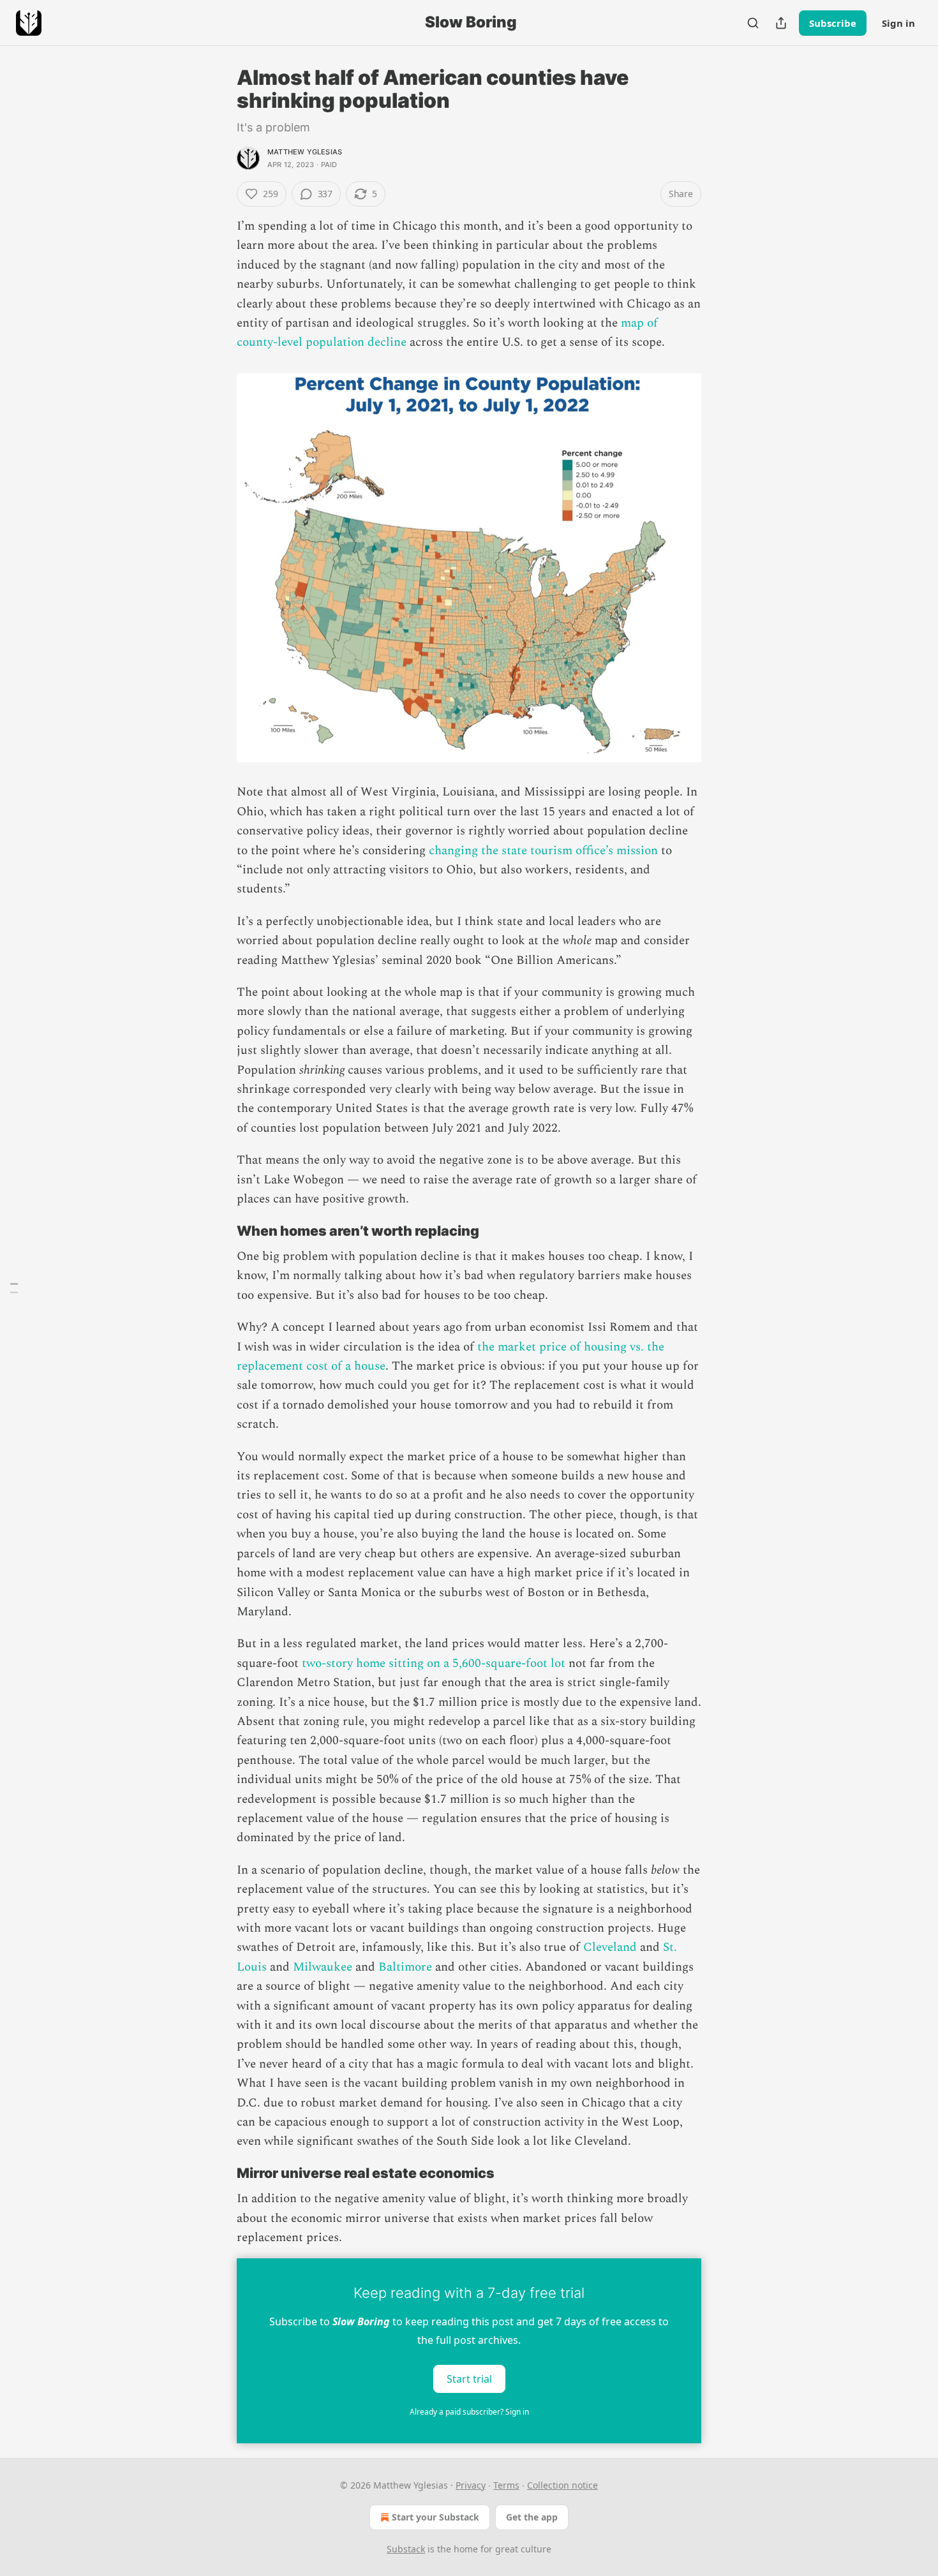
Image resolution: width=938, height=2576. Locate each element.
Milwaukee (323, 1967)
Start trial (469, 2378)
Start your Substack (435, 2517)
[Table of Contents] (14, 1288)
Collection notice (562, 2485)
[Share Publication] (781, 23)
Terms (506, 2485)
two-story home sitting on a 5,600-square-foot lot (434, 1663)
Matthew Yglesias (305, 152)
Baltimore (405, 1967)
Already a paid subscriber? (469, 2412)
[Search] (753, 23)
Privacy (471, 2485)
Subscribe (833, 23)
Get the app (532, 2517)
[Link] (219, 1231)
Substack (406, 2549)
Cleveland (610, 1947)
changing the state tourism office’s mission (543, 851)
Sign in (898, 23)
